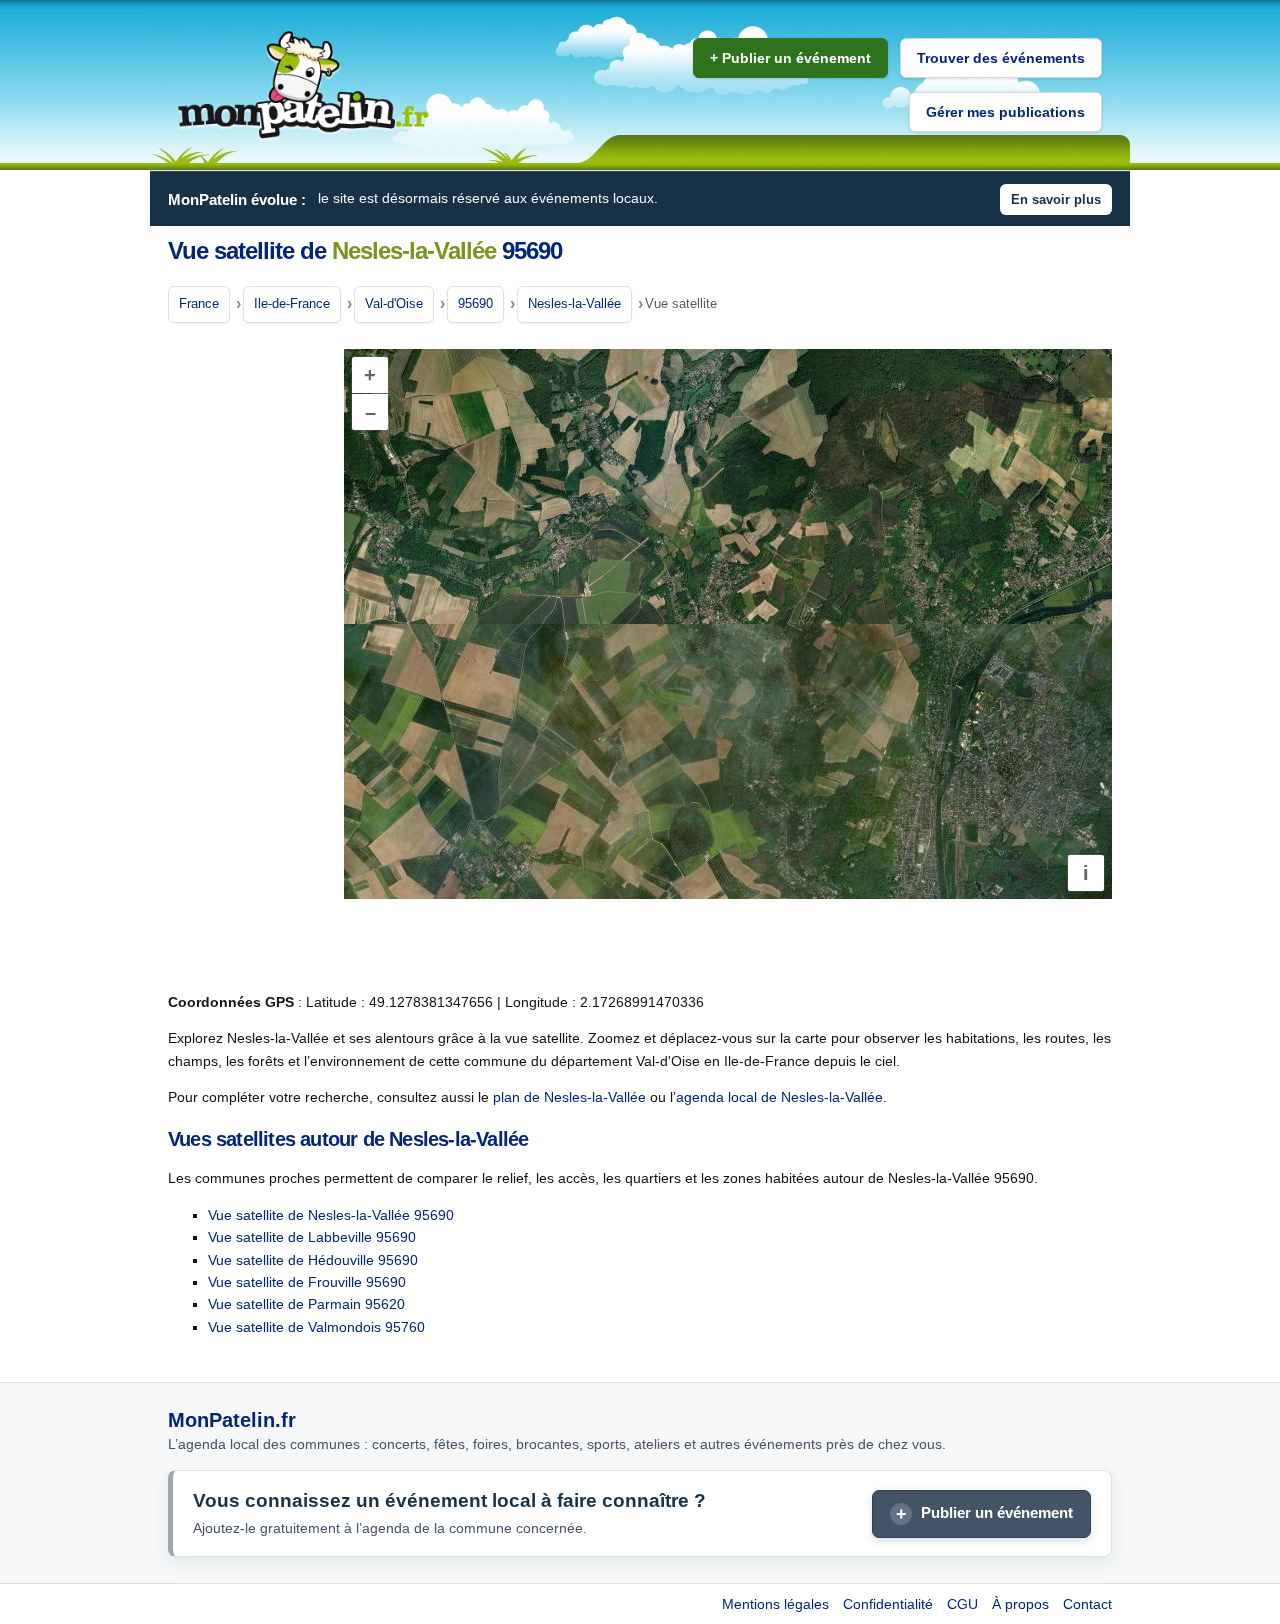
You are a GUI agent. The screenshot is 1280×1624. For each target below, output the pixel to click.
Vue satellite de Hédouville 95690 (313, 1260)
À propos (1020, 1604)
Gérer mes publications (1005, 112)
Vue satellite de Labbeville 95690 (312, 1237)
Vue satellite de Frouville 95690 (307, 1282)
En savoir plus (1056, 199)
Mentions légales (775, 1604)
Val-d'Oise (394, 303)
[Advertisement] (248, 659)
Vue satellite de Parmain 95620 (306, 1304)
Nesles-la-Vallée (574, 303)
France (199, 303)
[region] (728, 624)
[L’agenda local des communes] (303, 85)
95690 (475, 303)
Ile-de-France (292, 303)
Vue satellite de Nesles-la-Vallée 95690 (331, 1215)
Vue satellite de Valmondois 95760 (316, 1327)
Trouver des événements (1001, 58)
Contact (1087, 1604)
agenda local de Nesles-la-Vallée (779, 1097)
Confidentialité (888, 1604)
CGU (962, 1604)
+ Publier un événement (790, 58)
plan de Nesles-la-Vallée (569, 1097)
